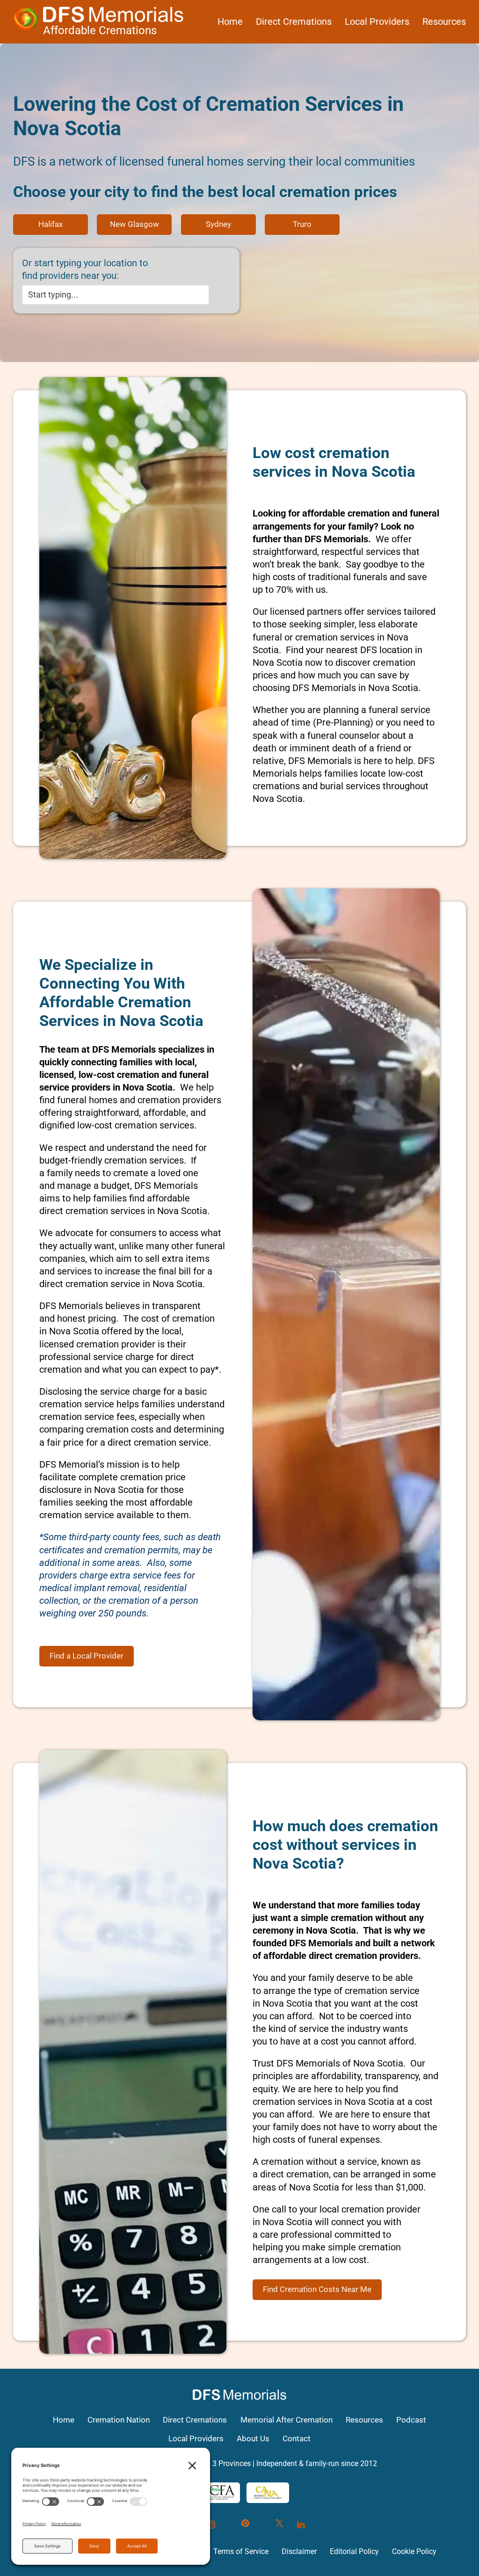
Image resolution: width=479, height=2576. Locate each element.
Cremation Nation (119, 2420)
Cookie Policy (414, 2551)
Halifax (51, 224)
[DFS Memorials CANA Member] (268, 2493)
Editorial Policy (354, 2551)
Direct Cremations (294, 22)
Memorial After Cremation (287, 2420)
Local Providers (377, 22)
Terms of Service (241, 2551)
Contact (297, 2438)
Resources (444, 22)
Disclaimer (299, 2551)
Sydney (218, 224)
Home (230, 22)
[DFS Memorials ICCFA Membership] (215, 2493)
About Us (253, 2438)
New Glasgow (134, 224)
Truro (302, 224)
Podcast (411, 2420)
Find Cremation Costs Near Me (317, 2289)
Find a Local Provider (87, 1656)
